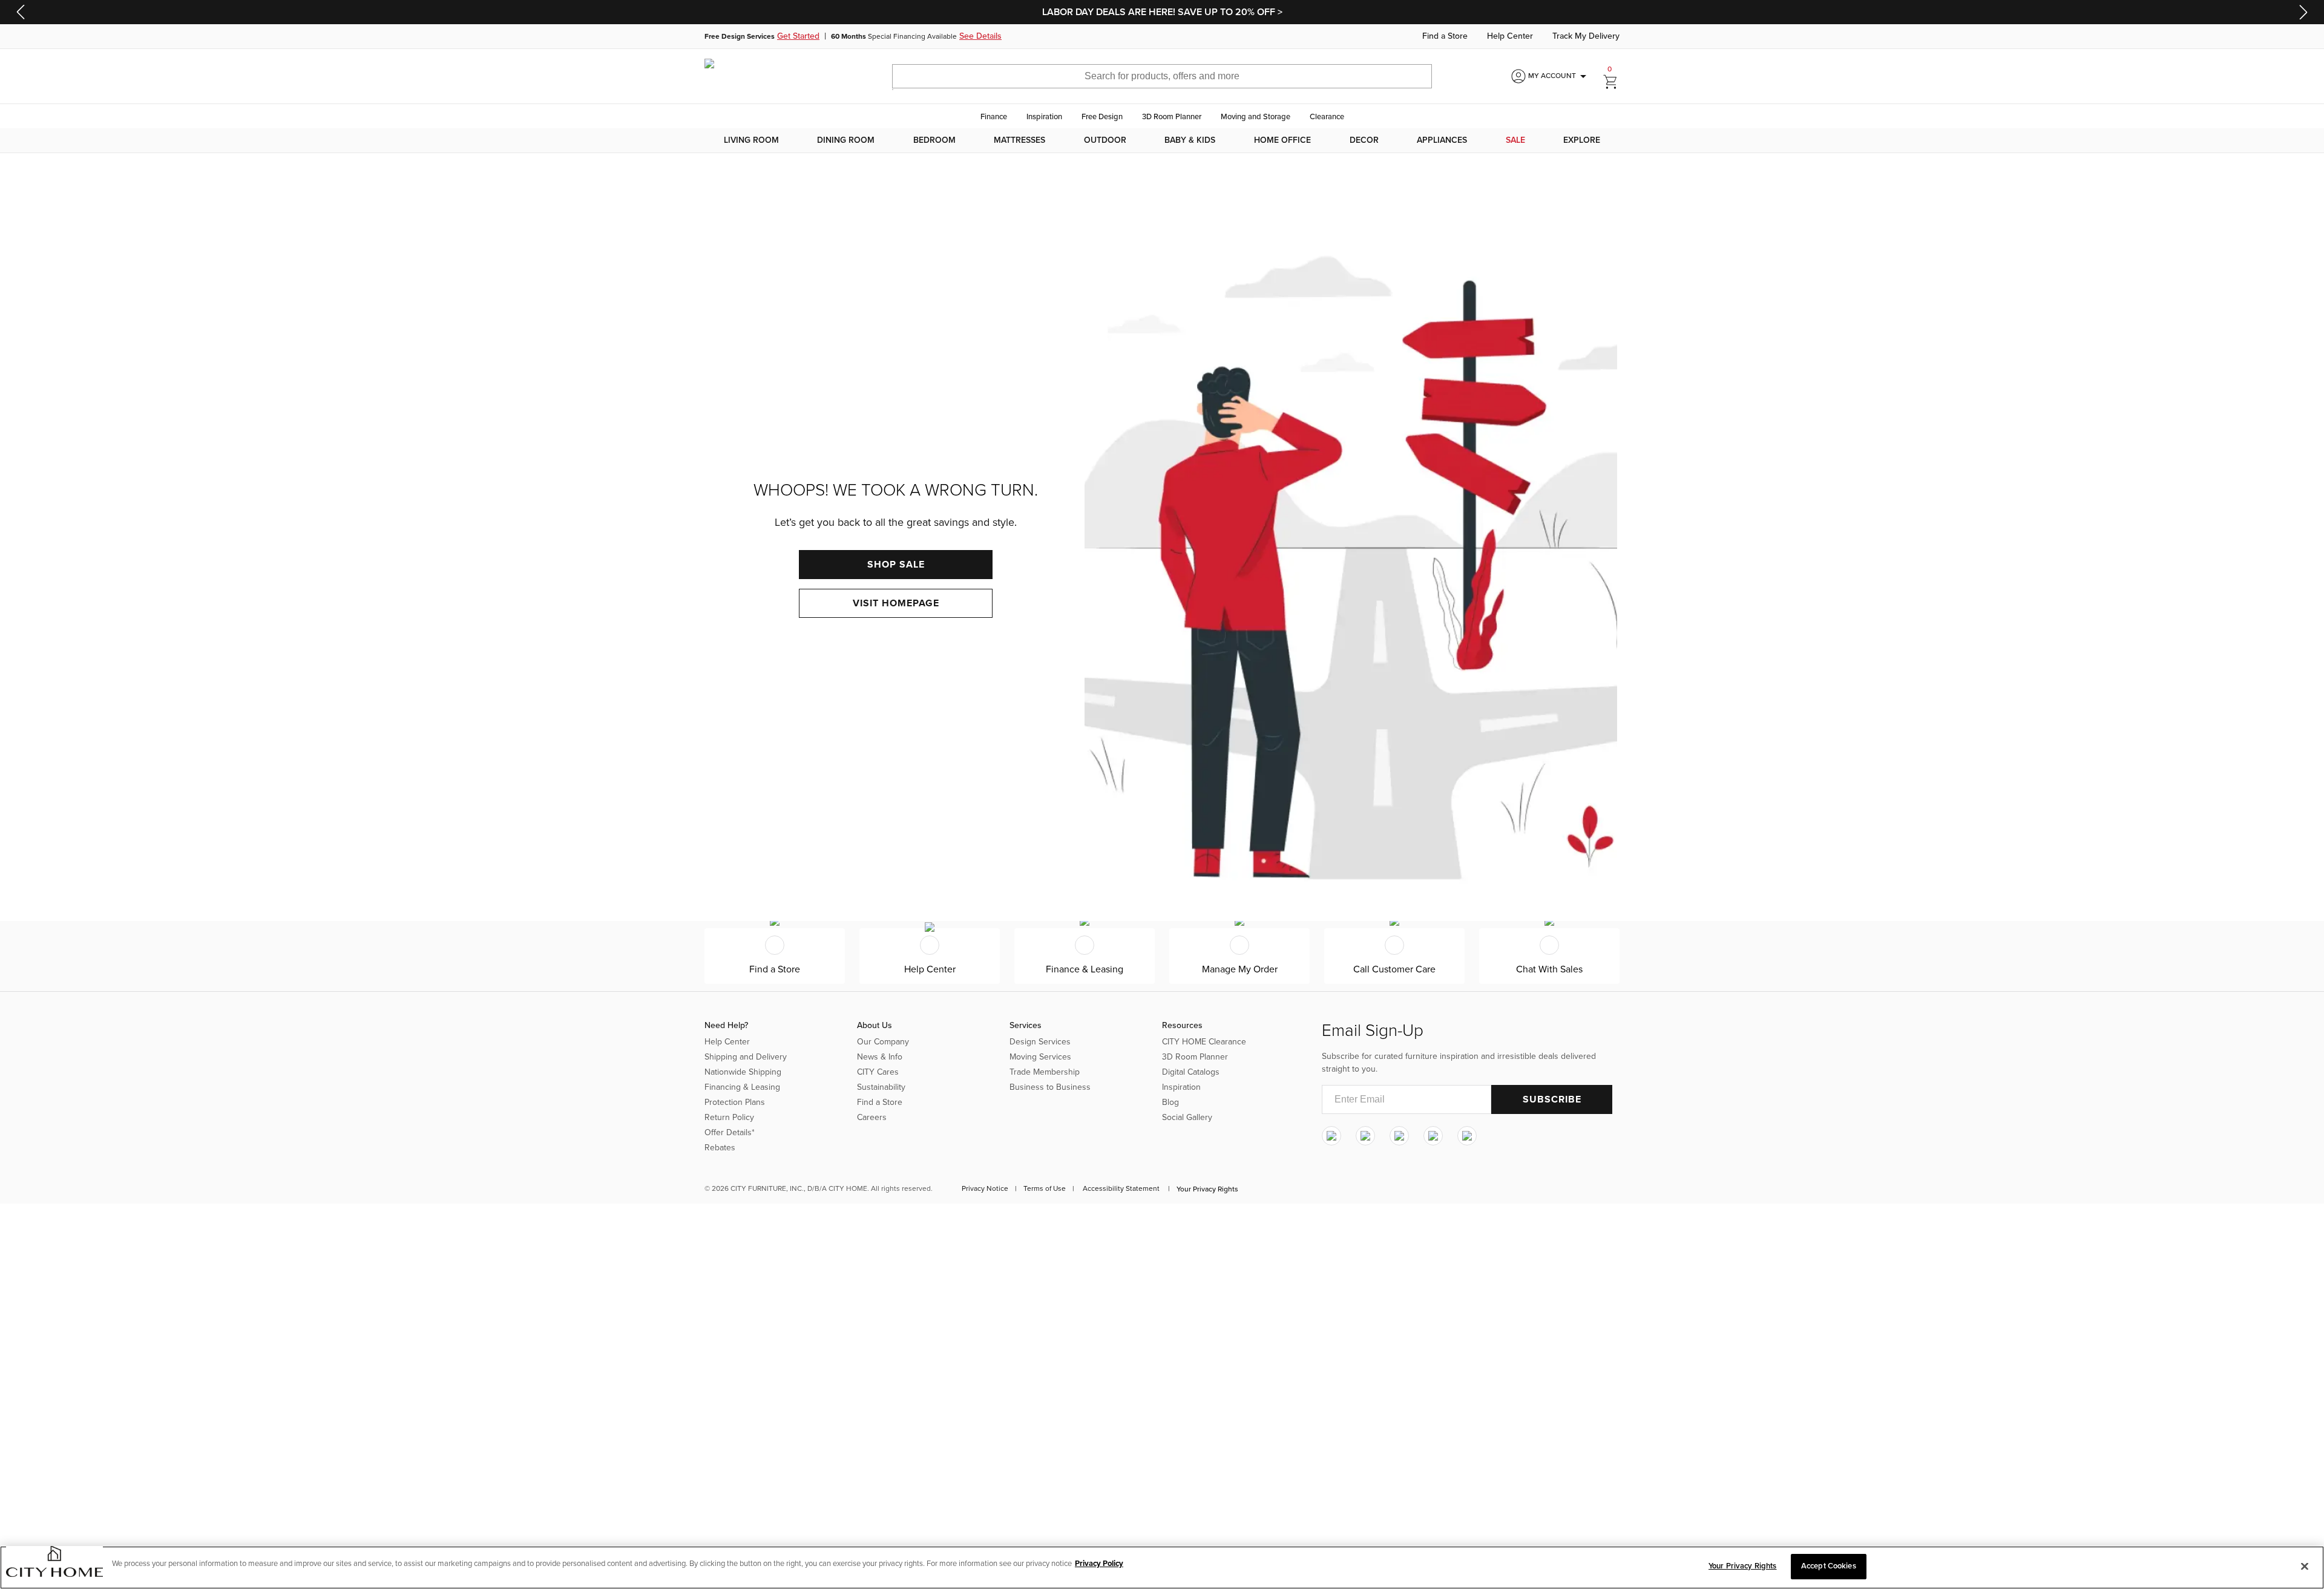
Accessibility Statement (1121, 1188)
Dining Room (846, 140)
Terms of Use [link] (1045, 1188)
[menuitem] (751, 140)
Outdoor (1105, 140)
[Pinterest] (1433, 1136)
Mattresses (1019, 140)
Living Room (751, 140)
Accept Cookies (1829, 1566)
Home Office (1282, 140)
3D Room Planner (1172, 117)
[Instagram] (1331, 1136)
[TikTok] (1467, 1136)
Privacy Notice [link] (985, 1188)
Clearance (1327, 117)
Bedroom (934, 140)
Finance (994, 117)
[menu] (1162, 140)
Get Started (798, 36)
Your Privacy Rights (1207, 1189)
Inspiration (1044, 117)
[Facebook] (1365, 1136)
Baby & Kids (1190, 140)
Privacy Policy (1099, 1564)
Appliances (1442, 140)
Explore (1582, 140)
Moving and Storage (1256, 117)
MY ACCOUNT (1559, 76)
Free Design (1102, 117)
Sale (1515, 140)
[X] (1399, 1136)
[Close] (2305, 1566)
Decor (1364, 140)
